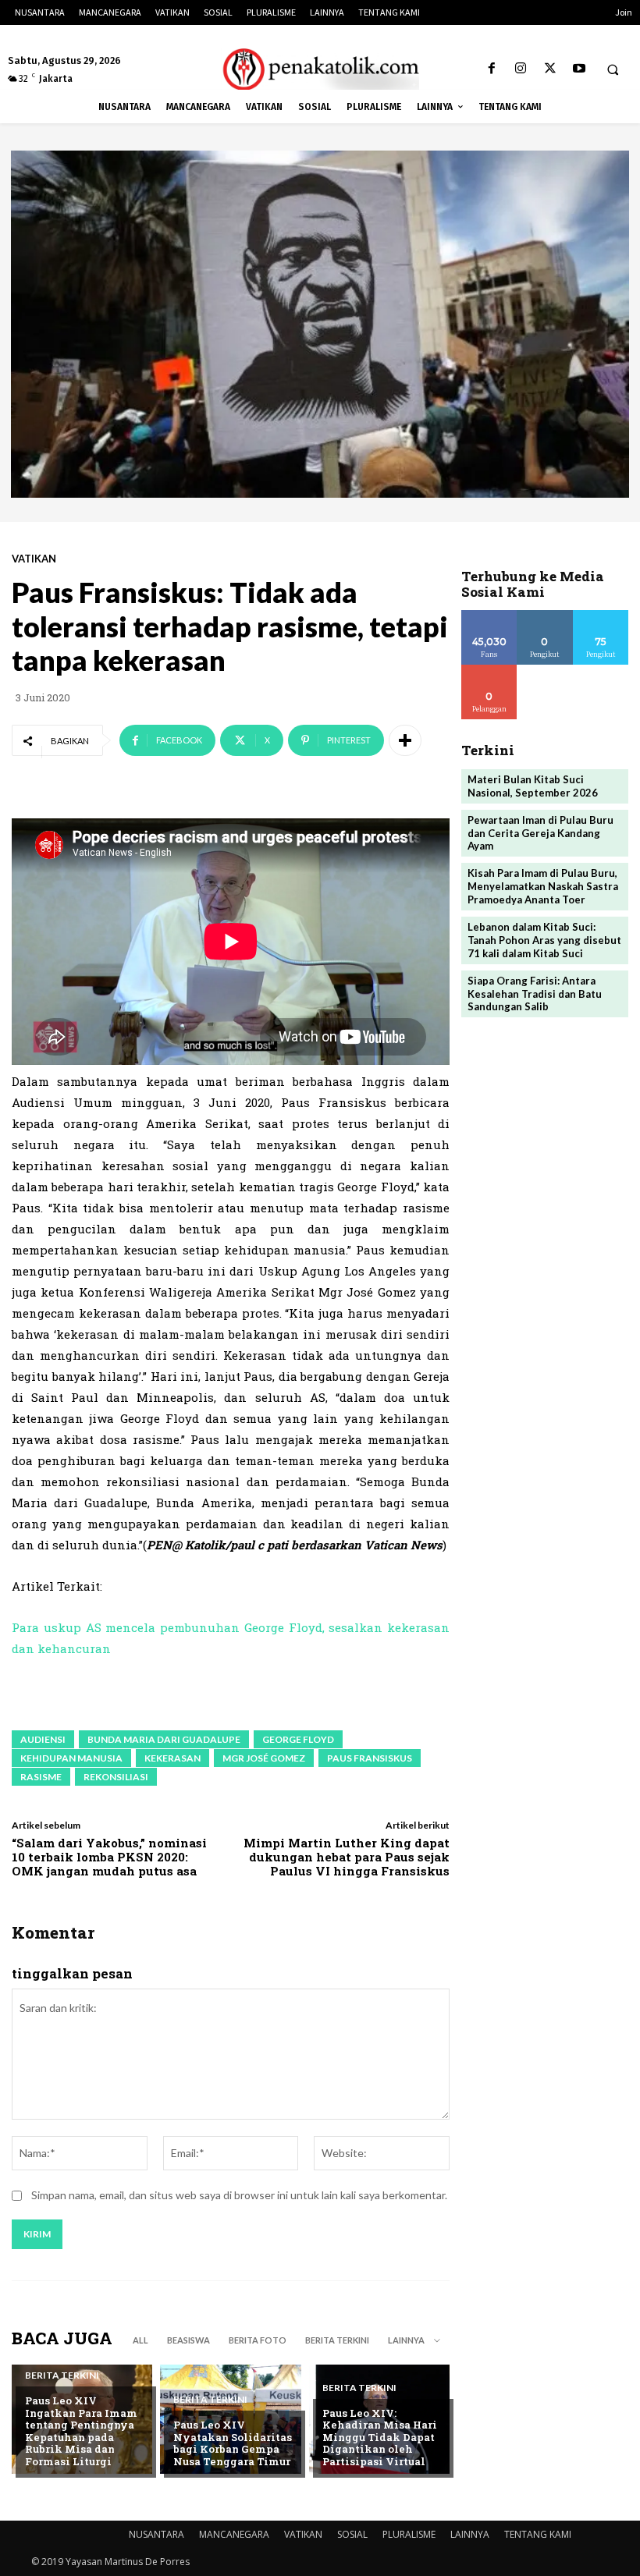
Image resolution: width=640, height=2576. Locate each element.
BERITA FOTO (258, 2340)
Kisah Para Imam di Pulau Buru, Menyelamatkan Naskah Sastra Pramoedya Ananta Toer (543, 886)
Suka (490, 616)
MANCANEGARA (234, 2534)
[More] (405, 740)
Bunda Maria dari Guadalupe (164, 1739)
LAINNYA (470, 2534)
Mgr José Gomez (264, 1758)
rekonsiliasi (116, 1777)
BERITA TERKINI (337, 2340)
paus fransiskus (370, 1758)
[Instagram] (521, 69)
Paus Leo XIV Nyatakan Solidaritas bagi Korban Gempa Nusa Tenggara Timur (233, 2443)
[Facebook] (492, 69)
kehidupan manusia (71, 1758)
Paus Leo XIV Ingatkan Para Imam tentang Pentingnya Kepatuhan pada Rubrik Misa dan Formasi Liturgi (81, 2431)
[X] (550, 69)
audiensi (43, 1739)
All (140, 2340)
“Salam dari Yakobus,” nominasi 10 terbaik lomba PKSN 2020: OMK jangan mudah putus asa (109, 1857)
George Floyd (298, 1739)
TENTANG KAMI (538, 2534)
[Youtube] (579, 69)
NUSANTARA (156, 2534)
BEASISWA (188, 2340)
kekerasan (172, 1758)
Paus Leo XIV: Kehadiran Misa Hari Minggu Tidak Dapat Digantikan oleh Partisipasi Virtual (380, 2437)
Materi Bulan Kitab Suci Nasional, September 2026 (533, 786)
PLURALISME (409, 2534)
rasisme (41, 1777)
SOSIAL (352, 2534)
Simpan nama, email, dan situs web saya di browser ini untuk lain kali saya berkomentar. (239, 2195)
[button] (613, 69)
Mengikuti (545, 616)
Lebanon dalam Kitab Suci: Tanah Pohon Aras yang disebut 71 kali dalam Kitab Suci (544, 940)
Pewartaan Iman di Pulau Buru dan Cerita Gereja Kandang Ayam (540, 833)
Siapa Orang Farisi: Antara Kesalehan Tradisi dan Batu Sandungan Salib (535, 994)
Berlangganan (500, 671)
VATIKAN (34, 559)
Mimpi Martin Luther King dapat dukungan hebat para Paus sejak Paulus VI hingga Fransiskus (347, 1857)
